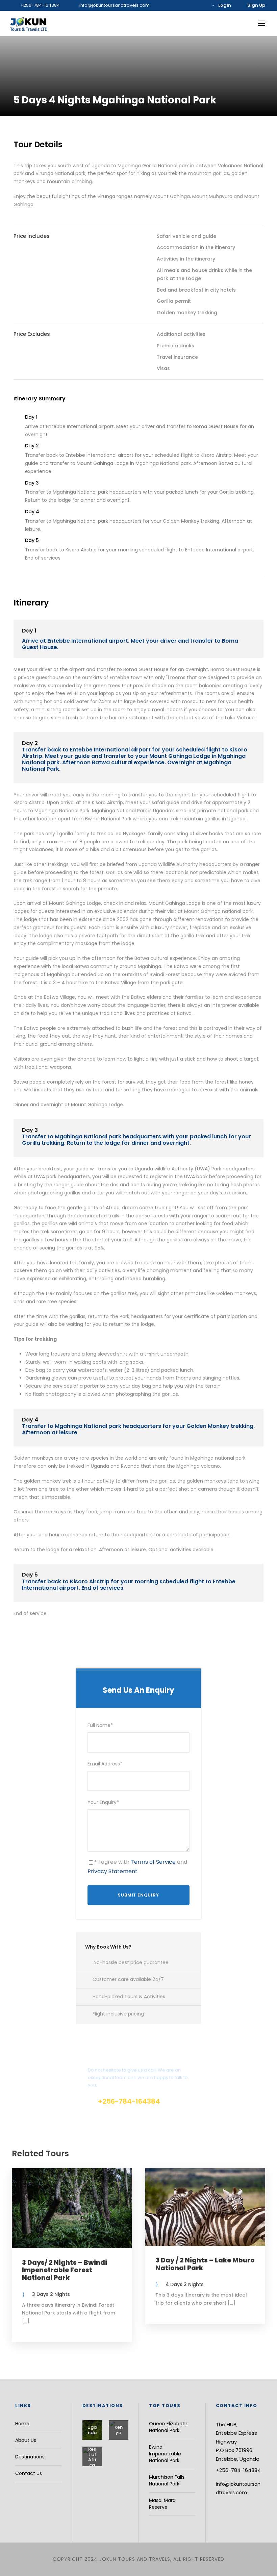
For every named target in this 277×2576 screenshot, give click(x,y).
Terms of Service (153, 1862)
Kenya (119, 2430)
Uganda (92, 2430)
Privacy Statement (112, 1871)
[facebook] (189, 5)
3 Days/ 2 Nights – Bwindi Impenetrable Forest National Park (65, 2270)
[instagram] (199, 5)
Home (22, 2424)
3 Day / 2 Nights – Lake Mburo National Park (205, 2264)
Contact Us (29, 2473)
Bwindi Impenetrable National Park (165, 2454)
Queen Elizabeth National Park (168, 2427)
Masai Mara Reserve (162, 2504)
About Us (26, 2440)
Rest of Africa (92, 2457)
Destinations (30, 2457)
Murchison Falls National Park (167, 2480)
